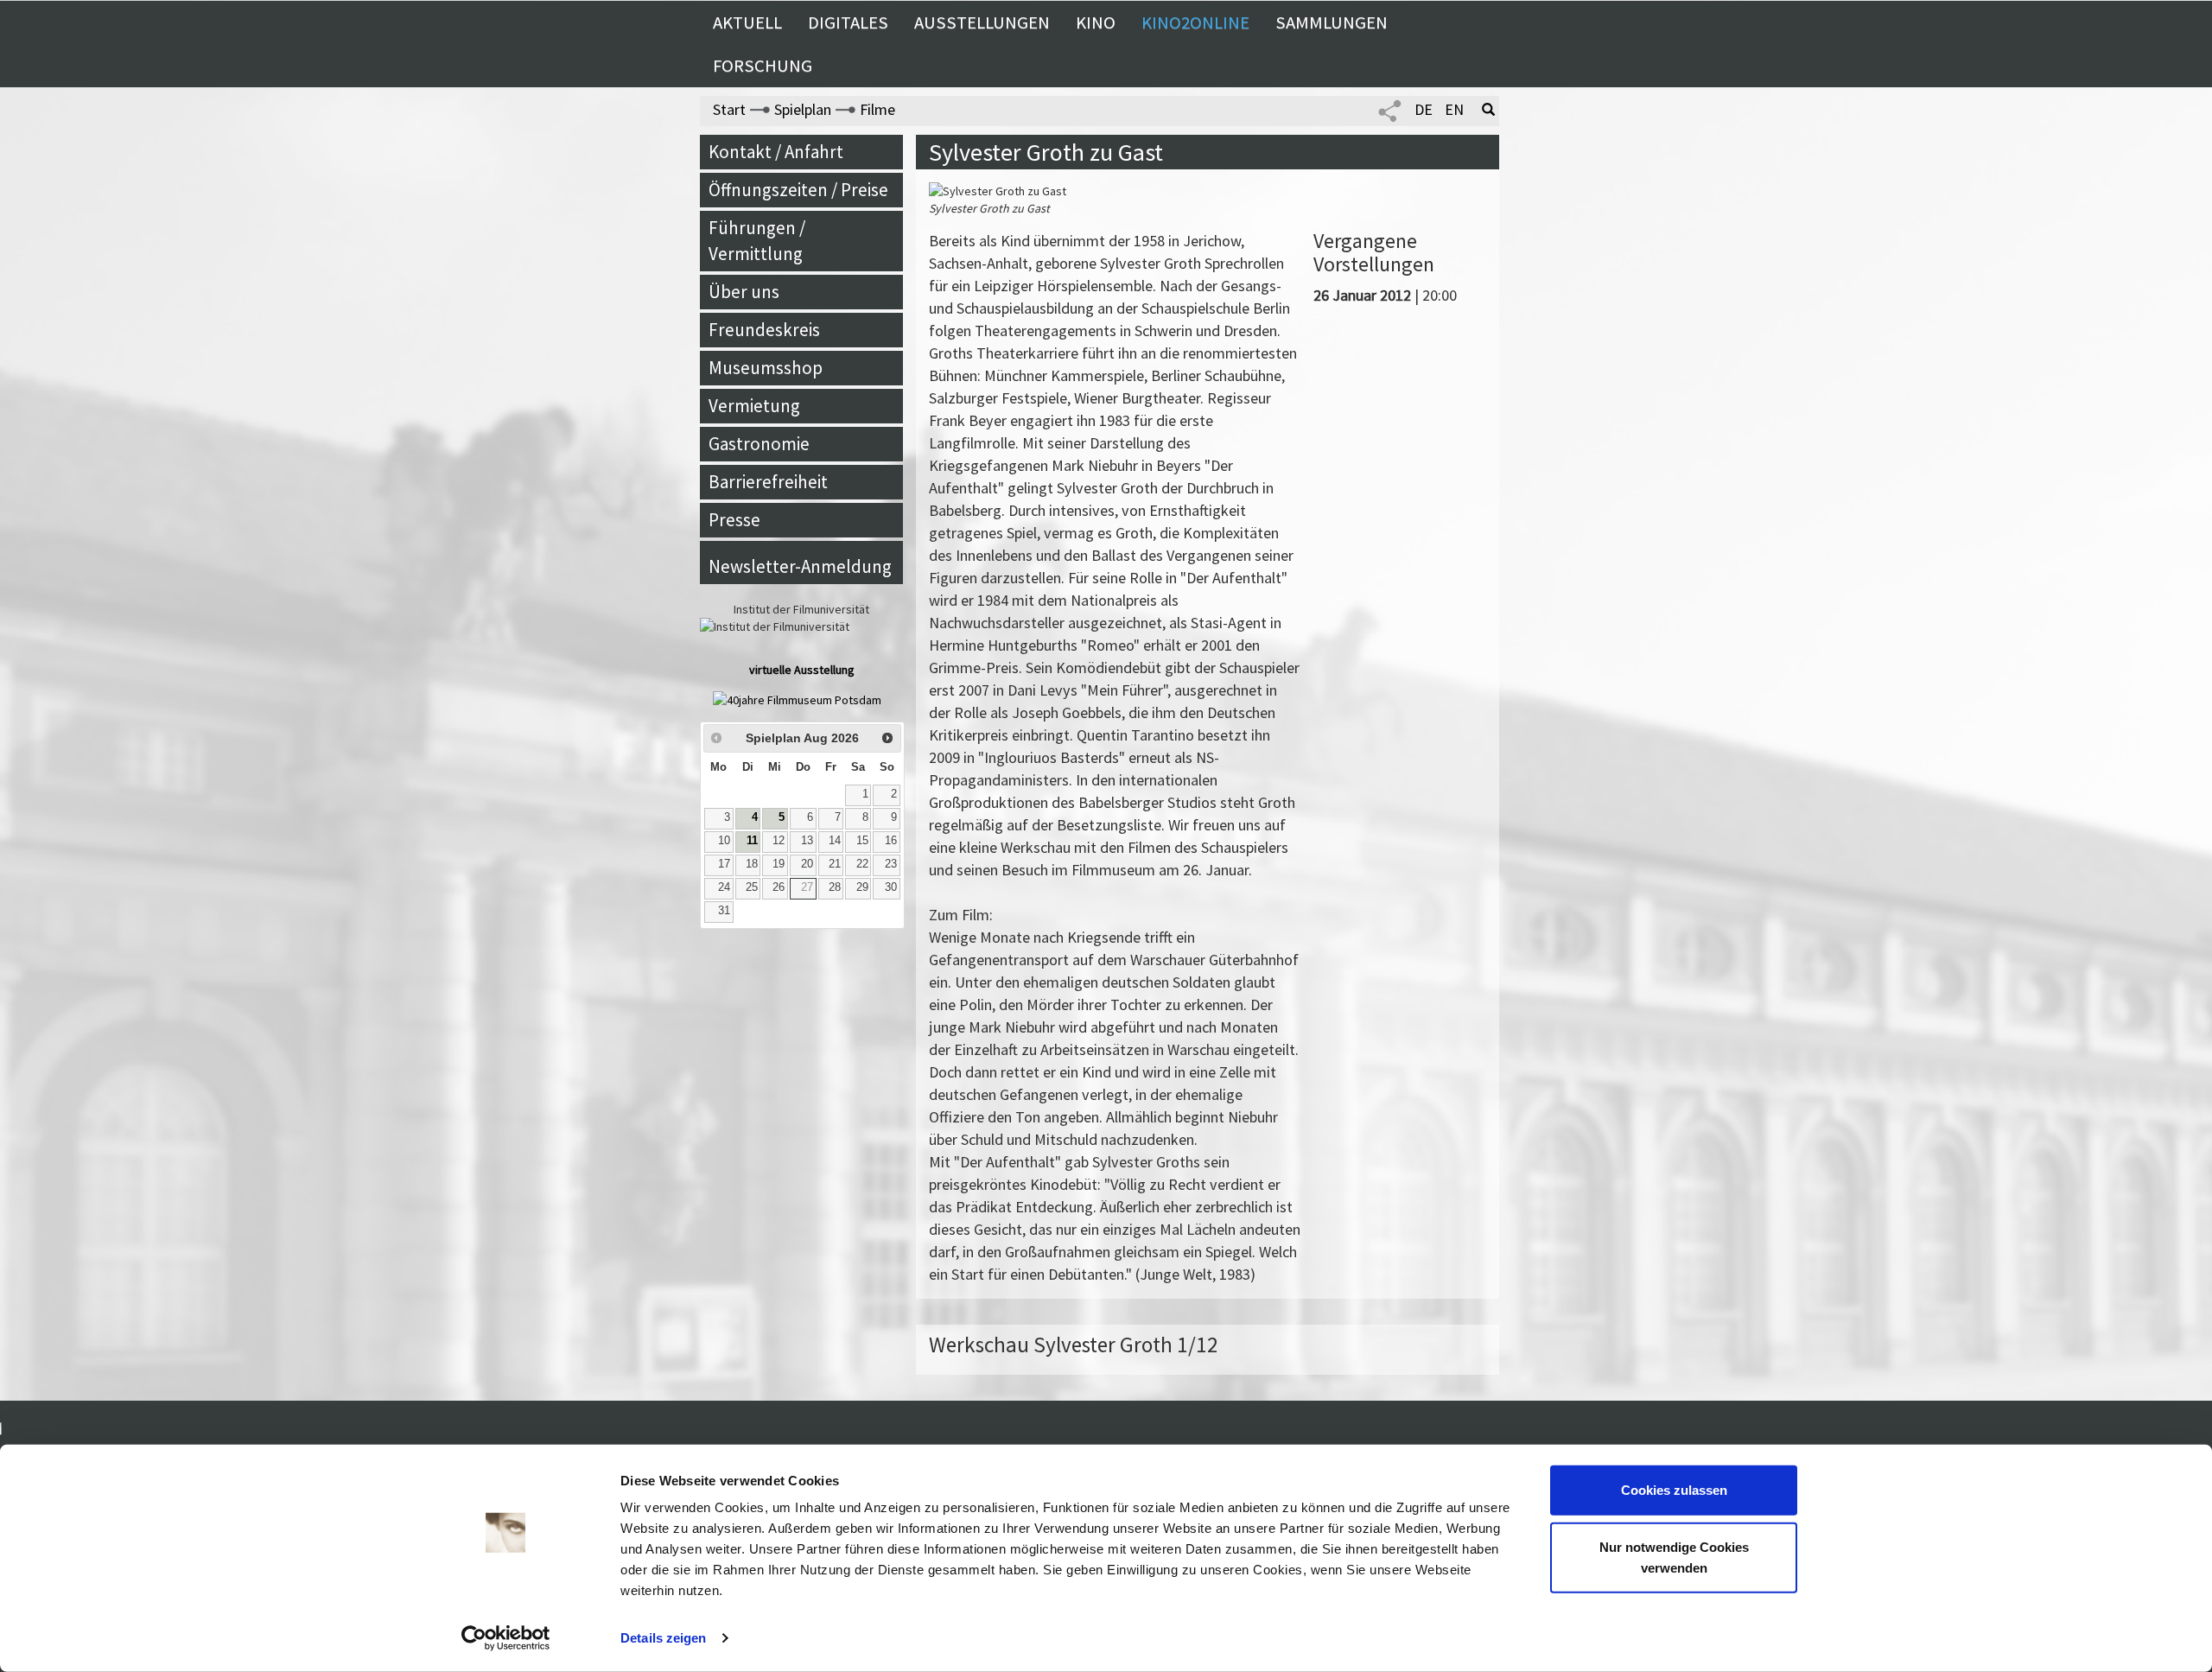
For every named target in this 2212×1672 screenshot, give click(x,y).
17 (724, 864)
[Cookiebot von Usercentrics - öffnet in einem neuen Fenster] (506, 1638)
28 (835, 887)
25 (752, 887)
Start (729, 109)
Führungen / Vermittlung (757, 241)
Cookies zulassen (1674, 1490)
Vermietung (754, 406)
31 (724, 911)
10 (724, 841)
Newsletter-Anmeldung (800, 566)
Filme (877, 109)
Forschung (763, 66)
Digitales (848, 22)
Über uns (744, 292)
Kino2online (1195, 22)
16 (891, 841)
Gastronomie (759, 444)
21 (835, 864)
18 (752, 864)
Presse (734, 520)
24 (724, 887)
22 (862, 864)
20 (807, 864)
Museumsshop (766, 368)
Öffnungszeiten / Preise (798, 190)
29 (862, 887)
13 (807, 841)
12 (779, 841)
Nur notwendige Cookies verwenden (1674, 1557)
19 (779, 864)
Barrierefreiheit (768, 482)
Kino (1096, 22)
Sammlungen (1332, 22)
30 (891, 887)
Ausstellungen (982, 22)
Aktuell (747, 22)
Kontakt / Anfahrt (776, 152)
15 (862, 841)
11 (752, 841)
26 (779, 887)
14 (835, 841)
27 (807, 887)
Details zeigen (663, 1638)
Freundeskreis (764, 330)
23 (891, 864)
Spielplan (803, 109)
